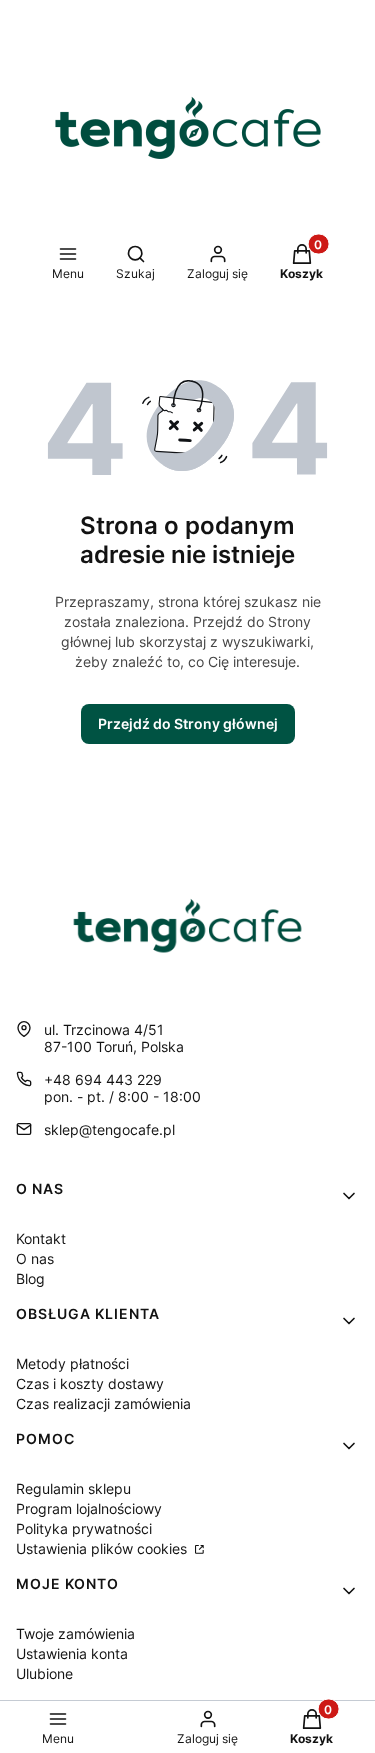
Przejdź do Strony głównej (188, 723)
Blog (30, 1278)
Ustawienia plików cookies (103, 1548)
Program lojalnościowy (89, 1508)
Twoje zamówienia (75, 1633)
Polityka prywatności (84, 1528)
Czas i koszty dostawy (90, 1383)
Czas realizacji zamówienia (103, 1403)
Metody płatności (72, 1363)
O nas (35, 1258)
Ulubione (44, 1673)
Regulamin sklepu (73, 1488)
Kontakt (41, 1238)
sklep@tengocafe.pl (109, 1129)
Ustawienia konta (72, 1653)
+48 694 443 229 (103, 1079)
